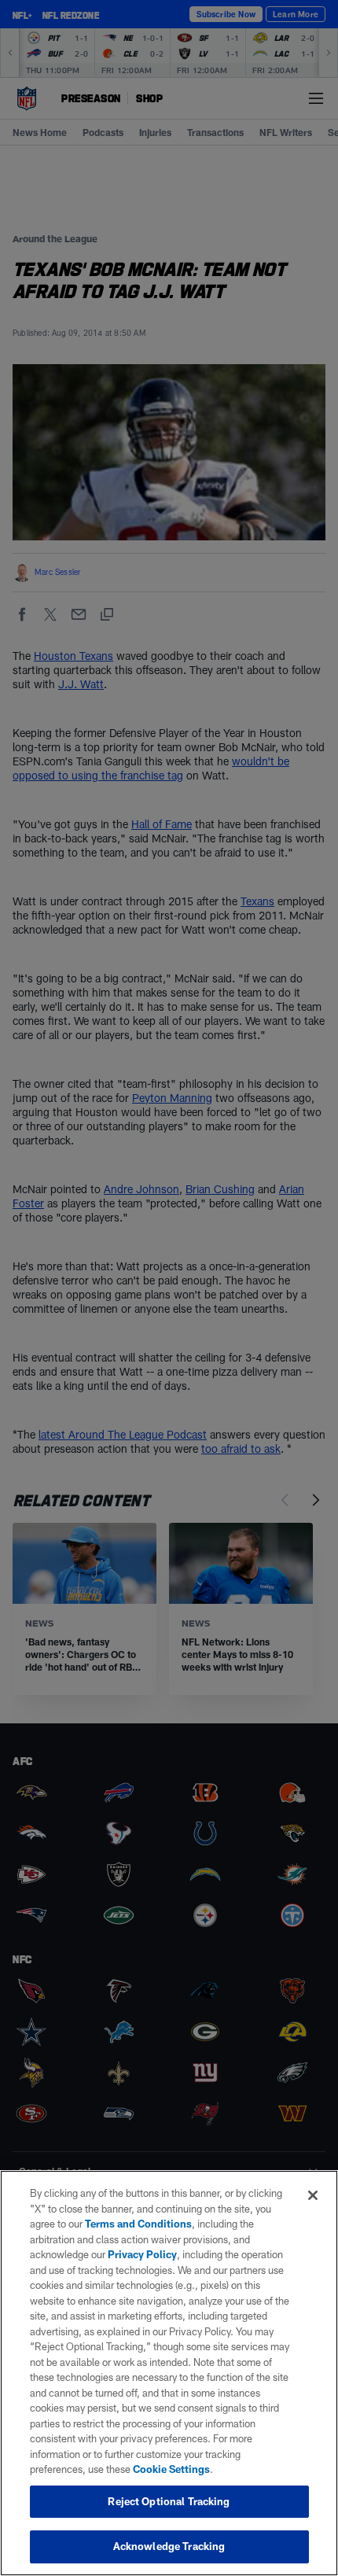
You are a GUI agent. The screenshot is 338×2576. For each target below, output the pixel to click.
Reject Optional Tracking (169, 2501)
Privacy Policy (142, 2254)
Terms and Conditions (138, 2224)
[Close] (313, 2195)
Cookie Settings (171, 2469)
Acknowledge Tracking (169, 2546)
